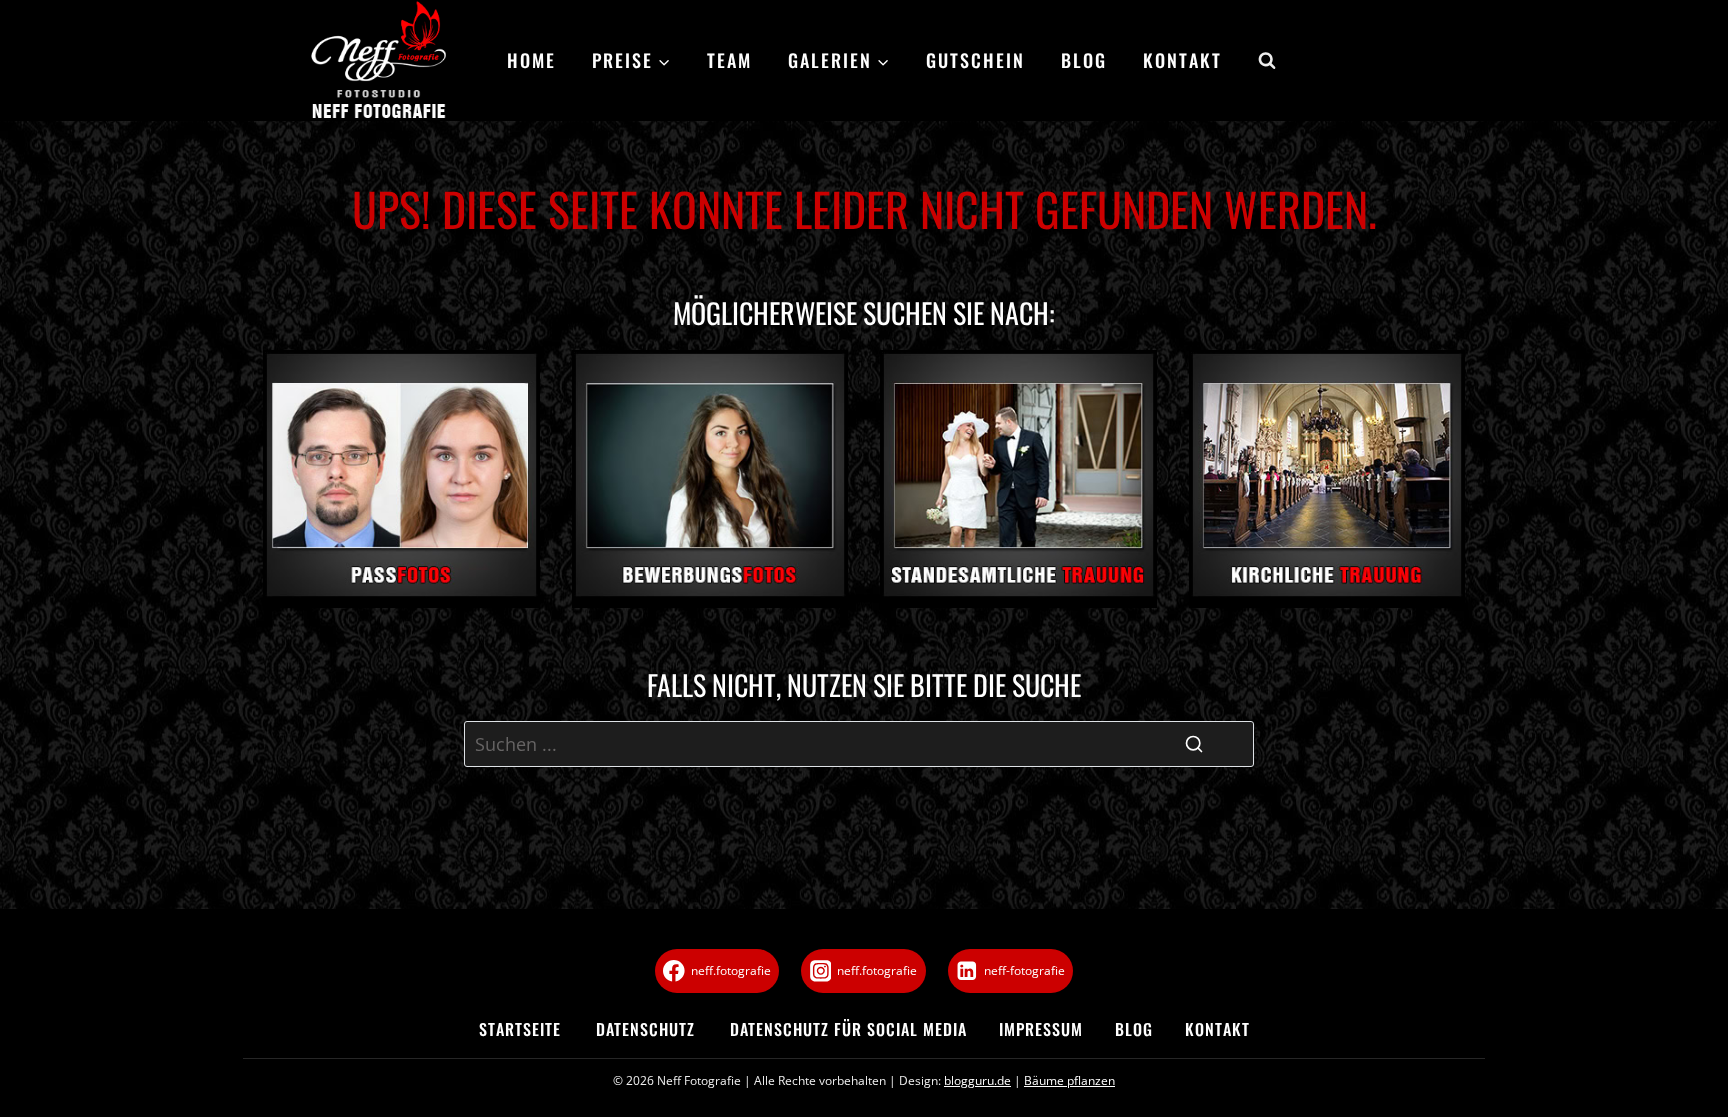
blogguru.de (977, 1080)
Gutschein (975, 60)
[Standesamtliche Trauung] (1018, 479)
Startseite (520, 1029)
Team (729, 60)
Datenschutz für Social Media (848, 1029)
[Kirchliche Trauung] (1327, 479)
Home (531, 60)
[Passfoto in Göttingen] (401, 479)
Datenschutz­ (645, 1029)
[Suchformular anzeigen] (1258, 61)
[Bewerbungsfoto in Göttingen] (710, 479)
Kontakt (1182, 60)
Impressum (1041, 1029)
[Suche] (1194, 744)
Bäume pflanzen (1069, 1080)
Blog (1084, 60)
